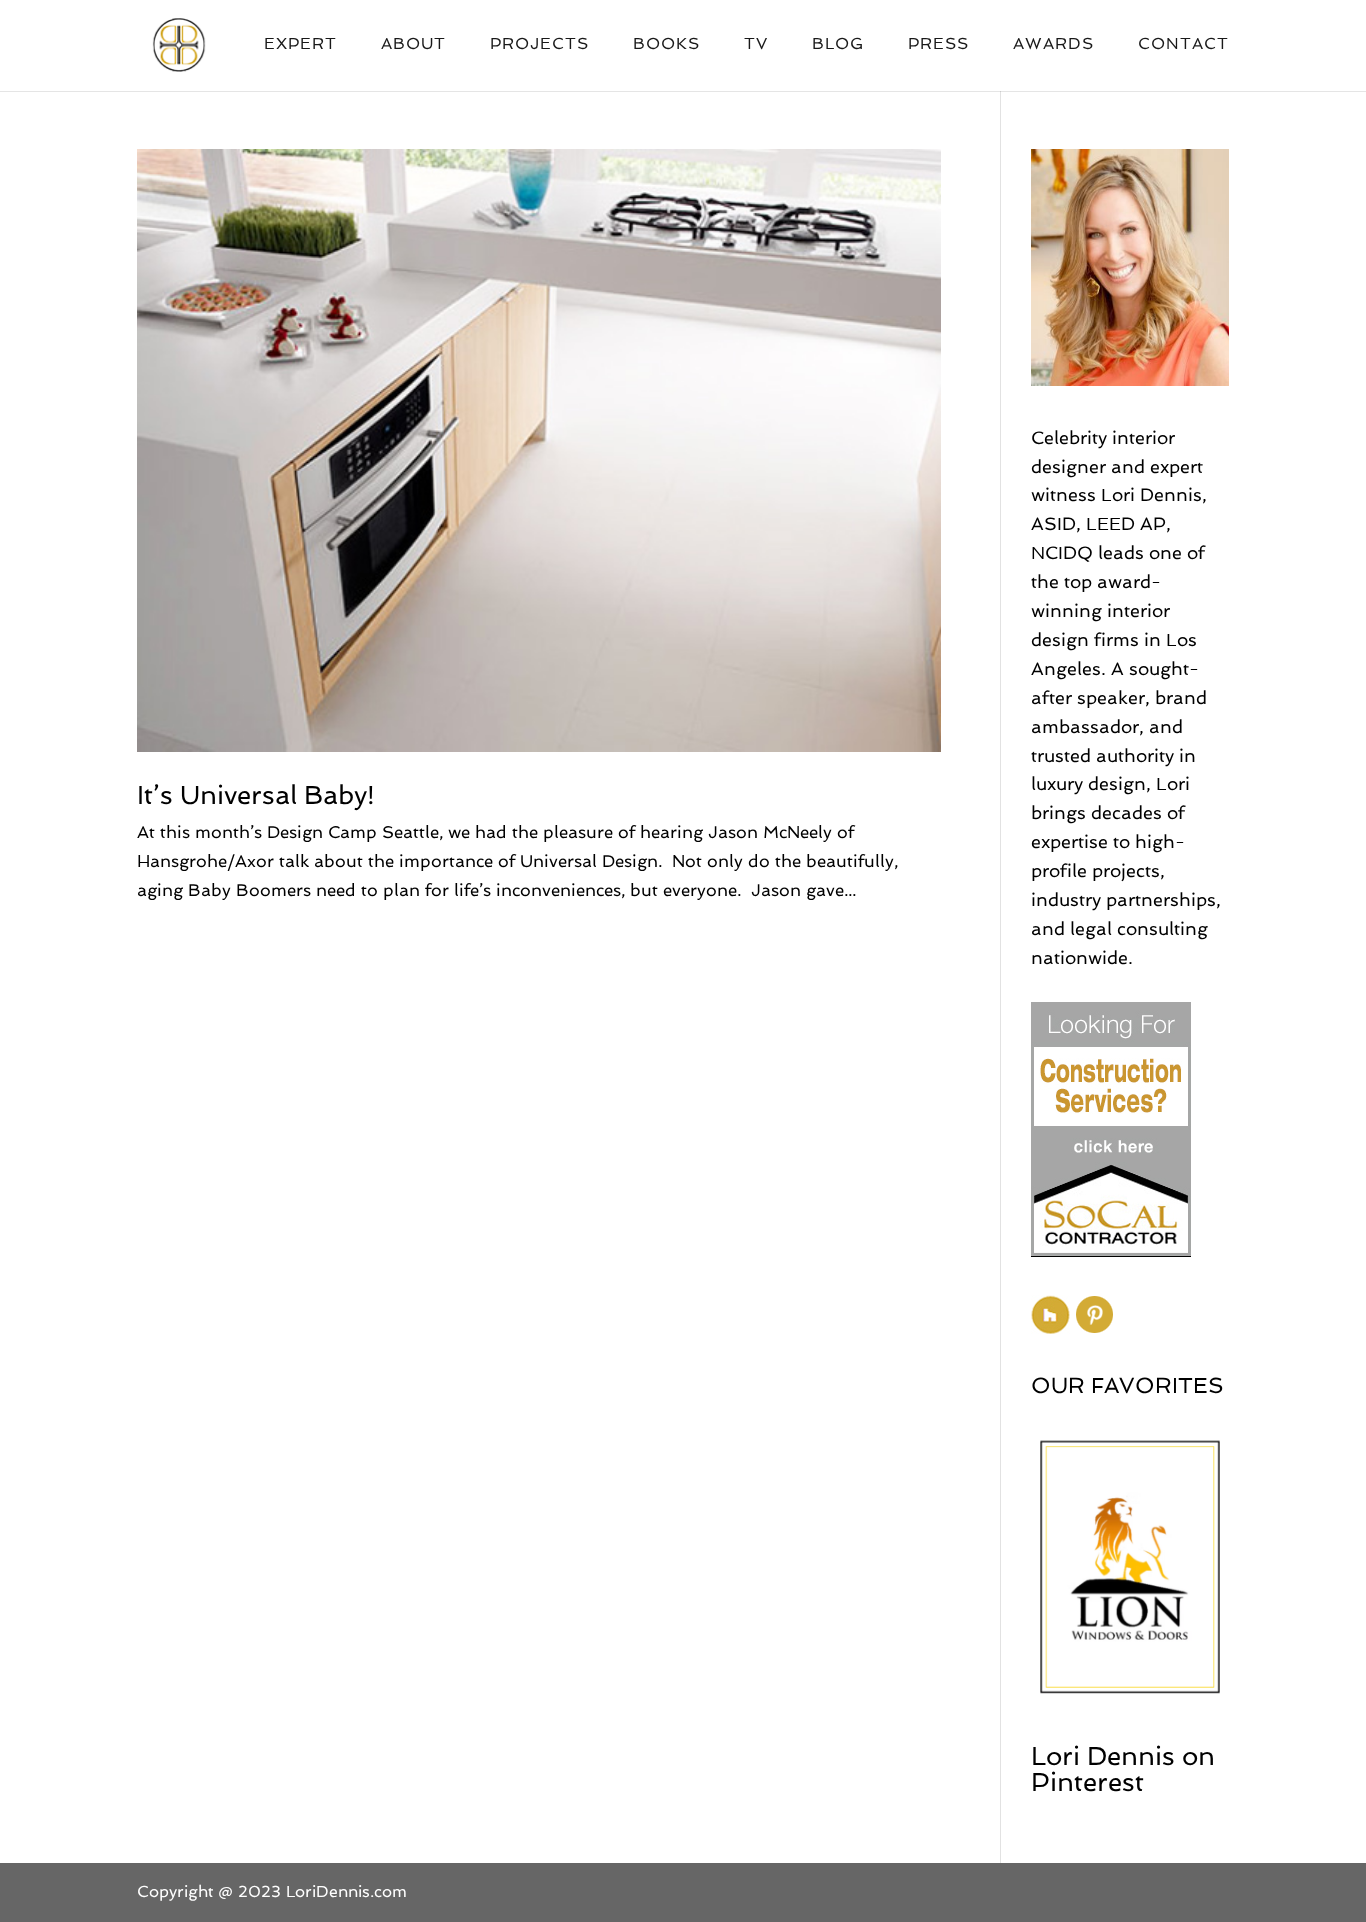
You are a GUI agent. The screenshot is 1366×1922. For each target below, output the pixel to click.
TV (756, 45)
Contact (1183, 45)
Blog (838, 45)
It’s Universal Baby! (256, 795)
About (413, 45)
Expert (300, 45)
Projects (539, 45)
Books (666, 45)
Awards (1053, 45)
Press (938, 45)
